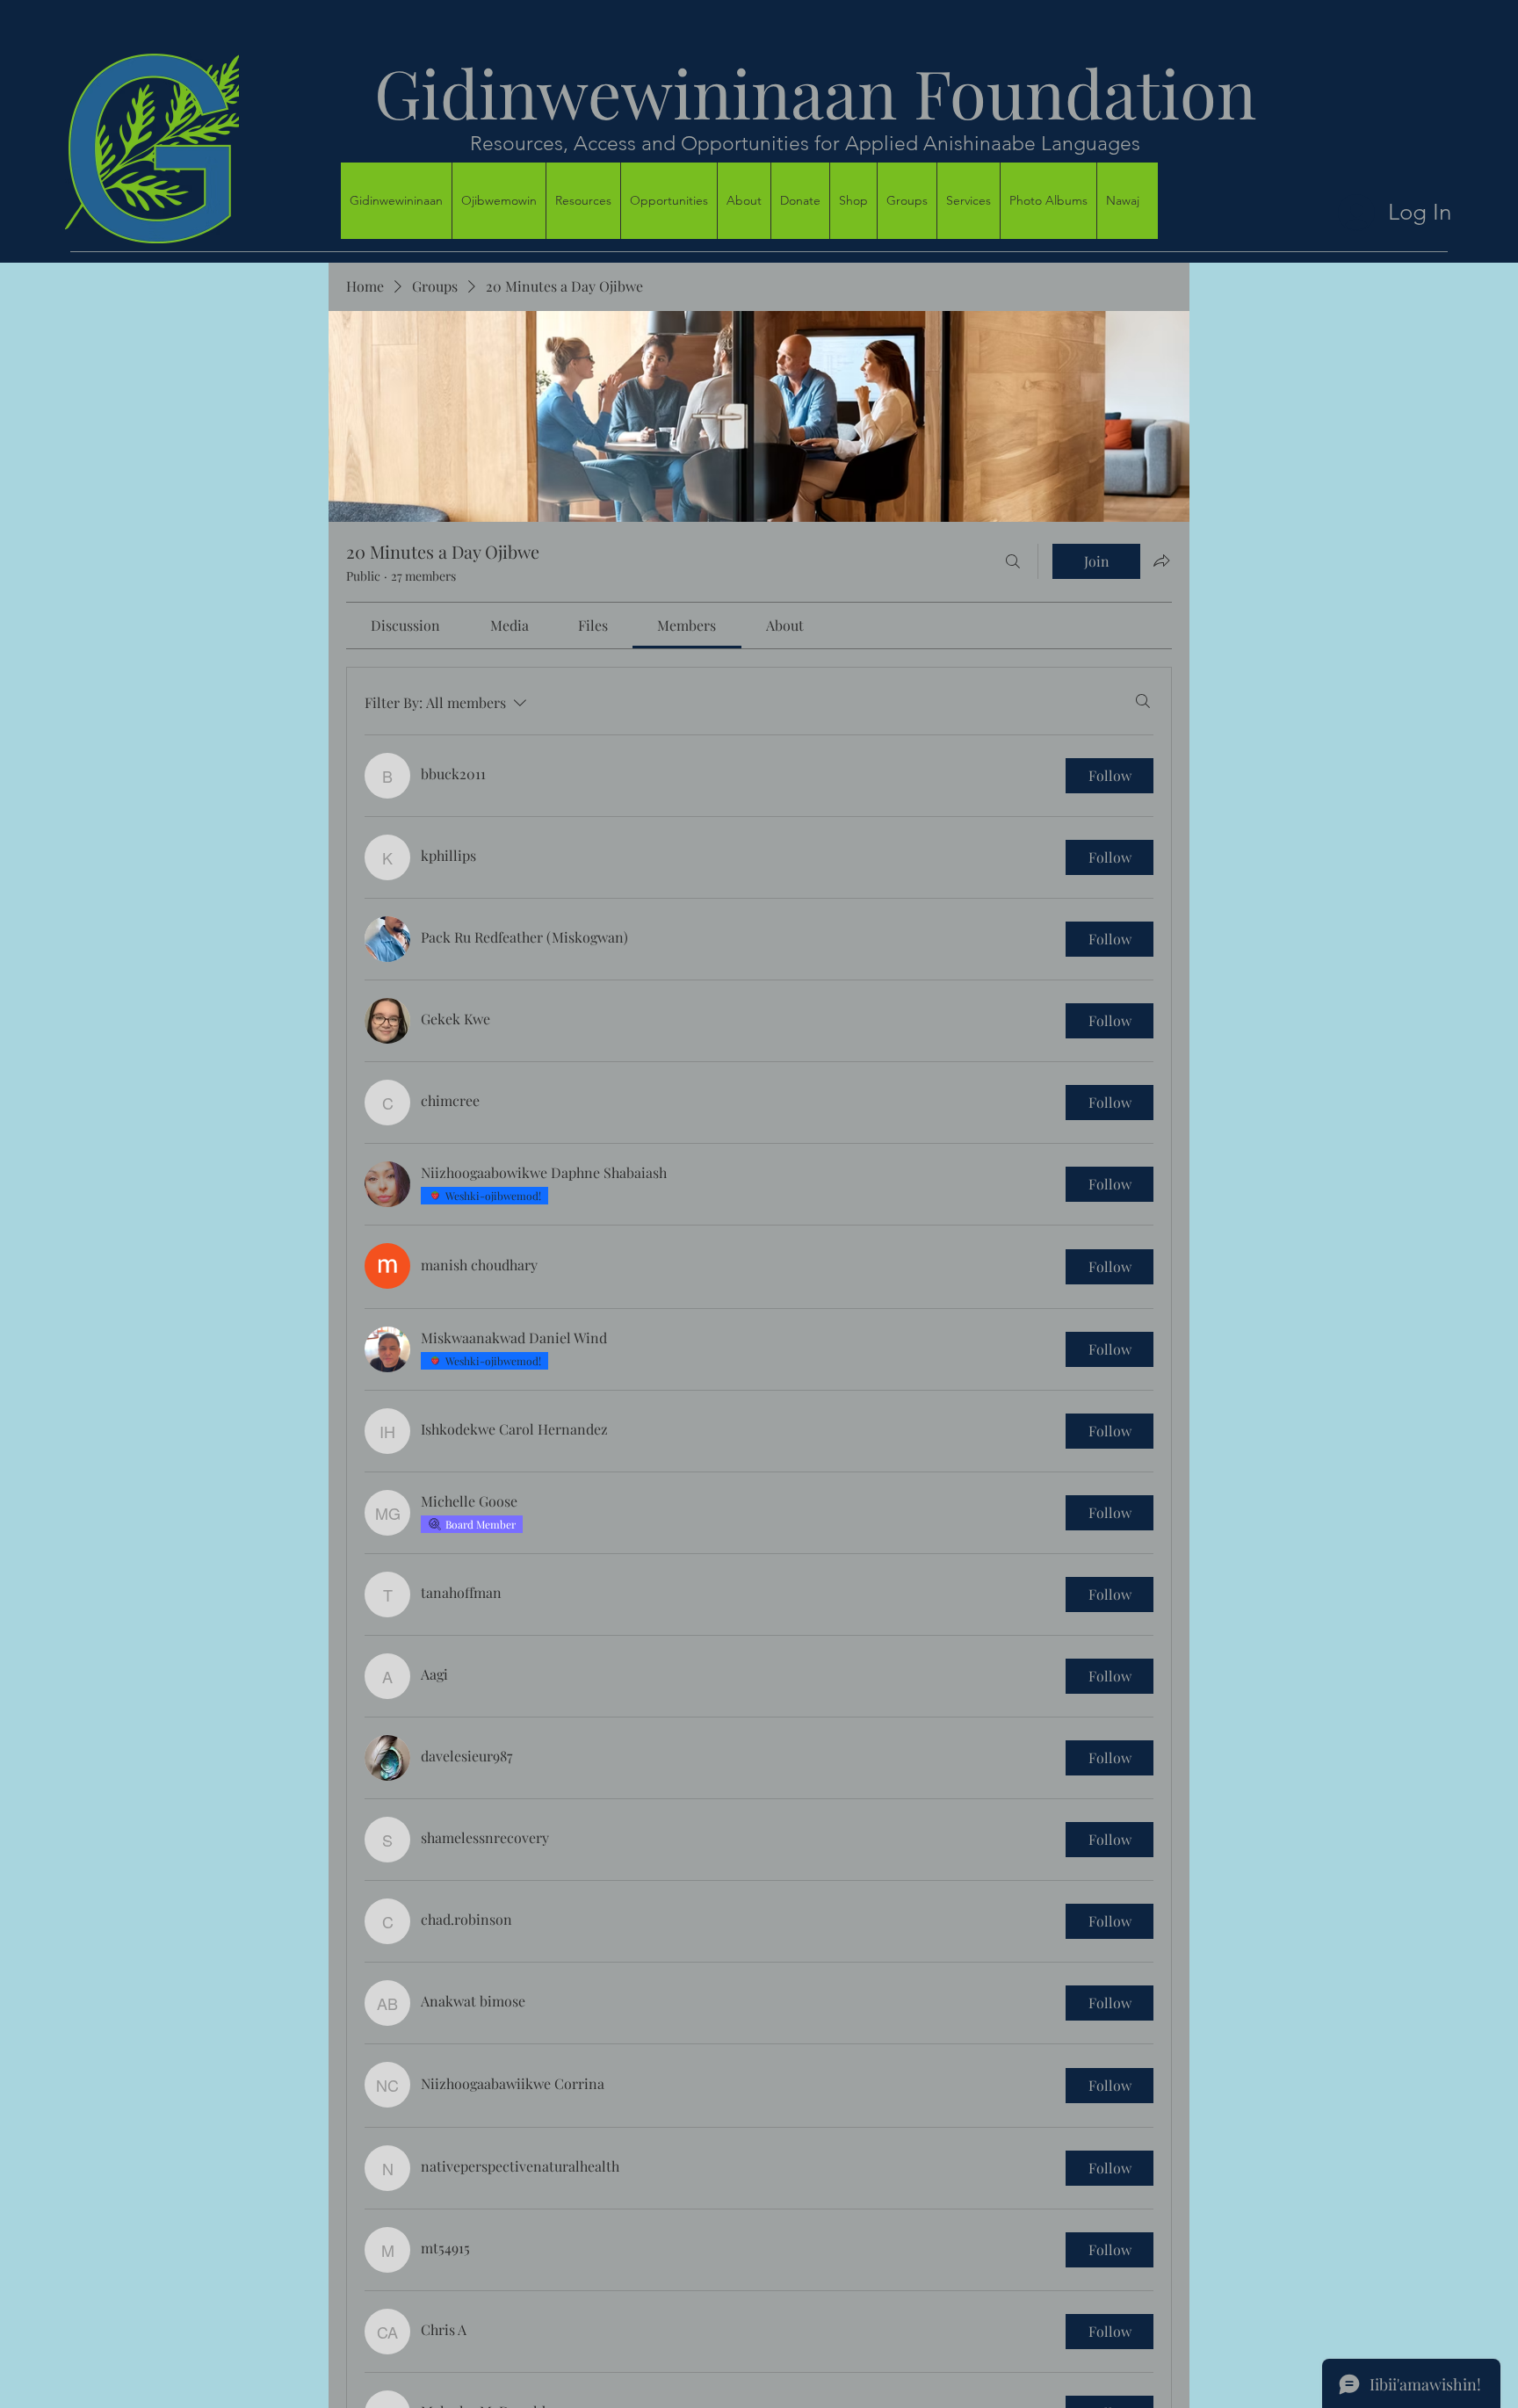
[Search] (1013, 561)
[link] (405, 625)
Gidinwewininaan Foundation (799, 92)
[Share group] (1161, 560)
